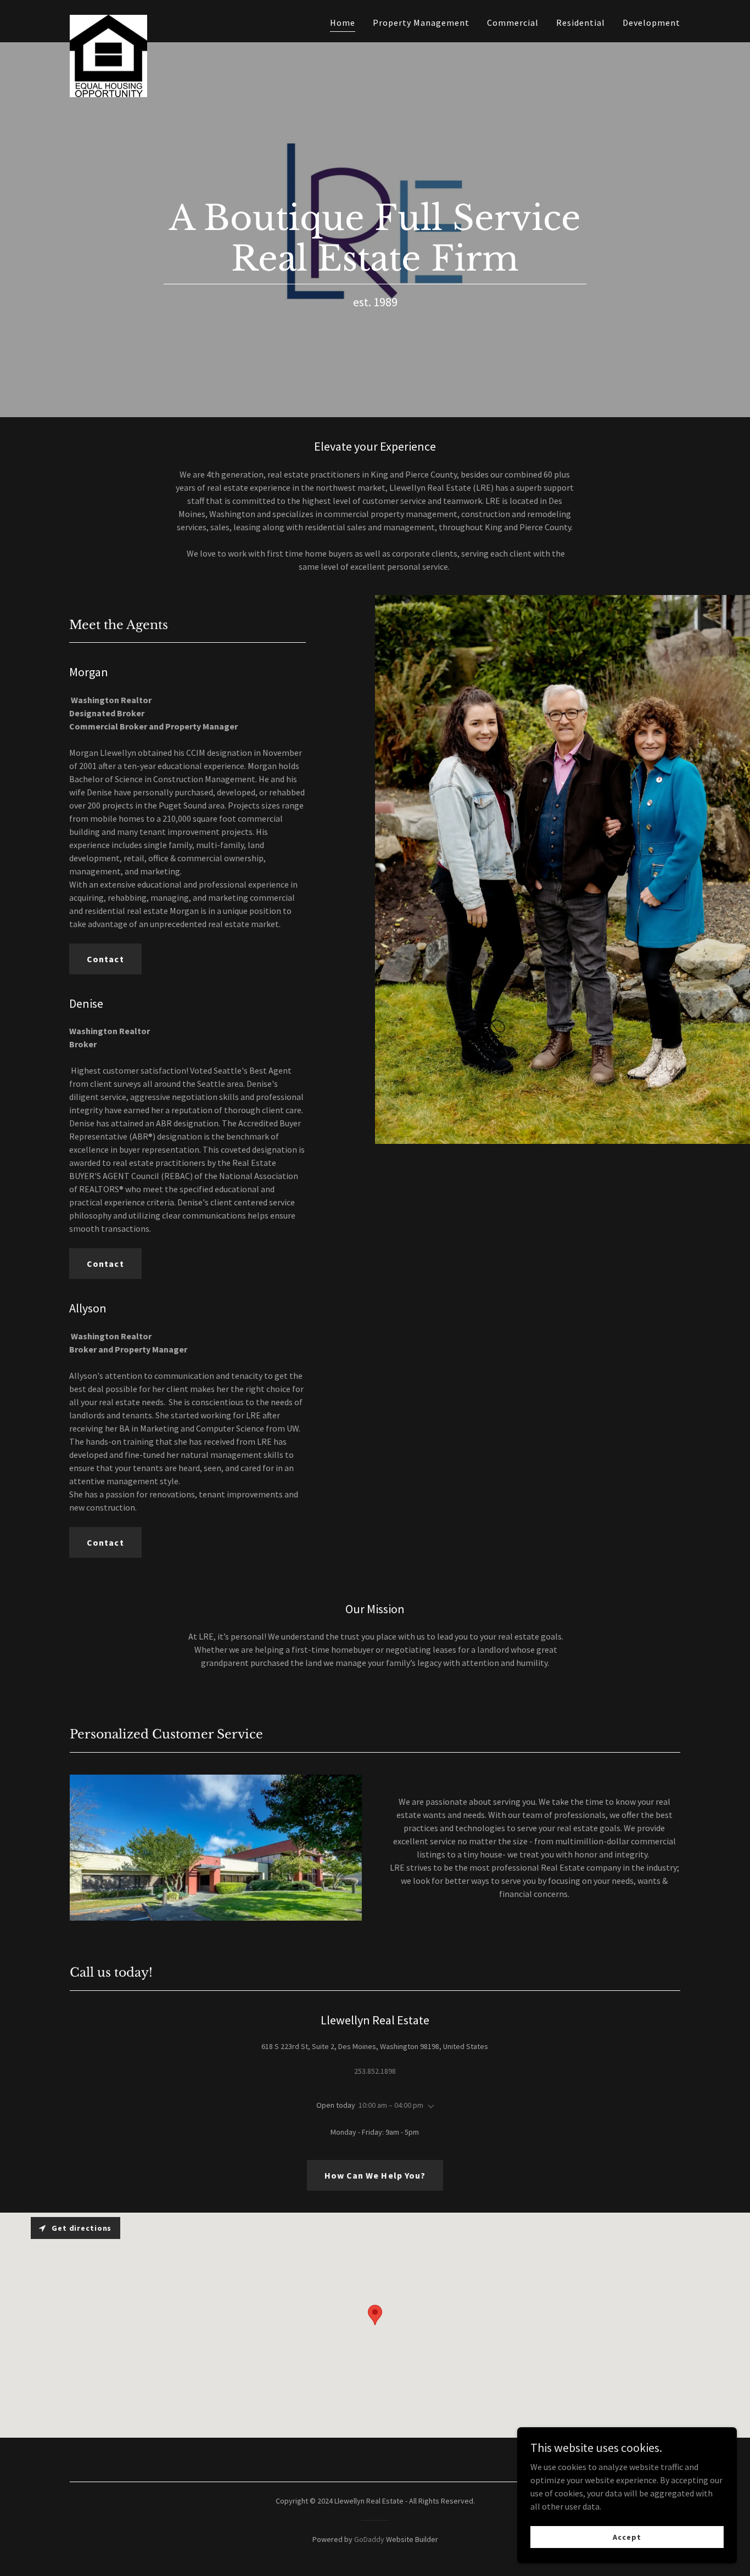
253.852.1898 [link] (375, 2071)
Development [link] (651, 23)
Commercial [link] (513, 23)
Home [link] (343, 23)
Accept (627, 2536)
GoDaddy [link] (369, 2539)
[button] (429, 2107)
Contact (105, 959)
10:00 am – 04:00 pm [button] (391, 2105)
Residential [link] (581, 23)
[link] (108, 19)
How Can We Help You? (375, 2175)
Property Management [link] (421, 23)
